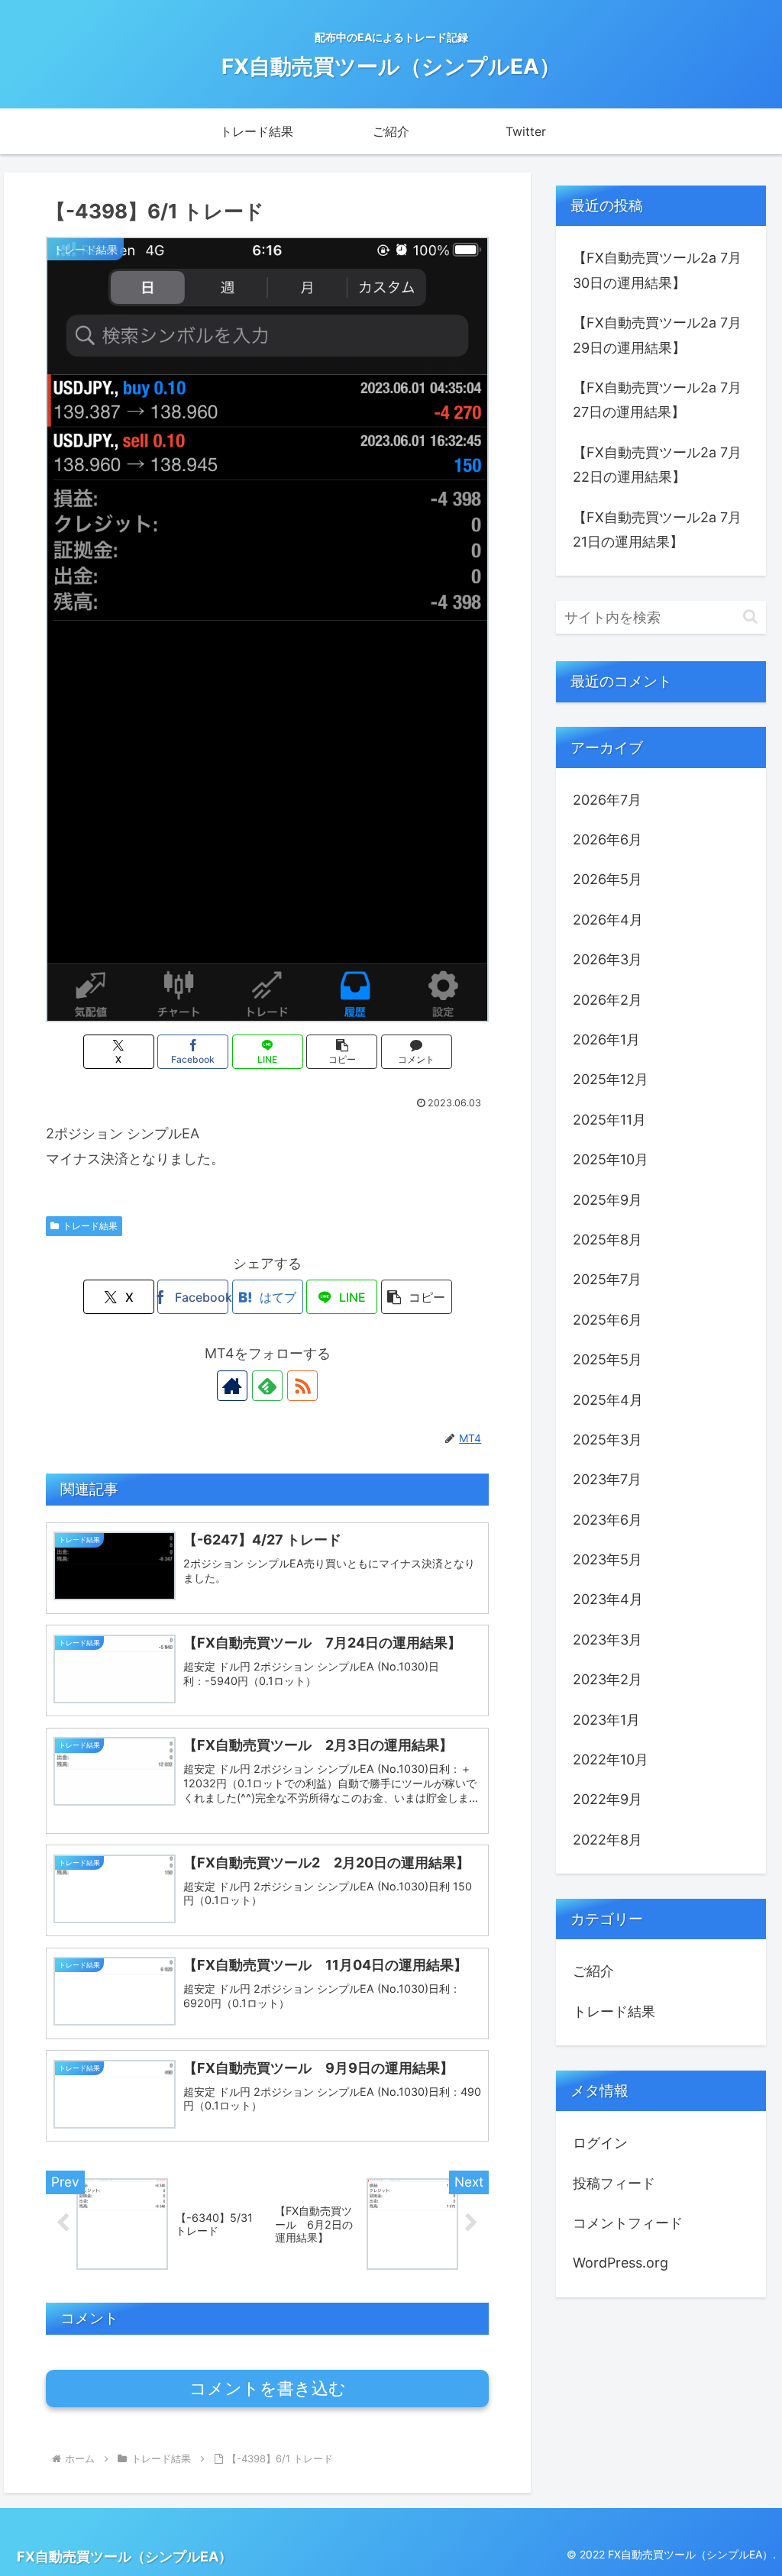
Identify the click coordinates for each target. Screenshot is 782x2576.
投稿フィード (614, 2183)
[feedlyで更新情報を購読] (267, 1386)
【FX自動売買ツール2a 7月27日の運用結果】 (657, 400)
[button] (342, 1052)
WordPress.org (620, 2263)
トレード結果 (90, 1226)
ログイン (600, 2143)
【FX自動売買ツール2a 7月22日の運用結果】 (657, 465)
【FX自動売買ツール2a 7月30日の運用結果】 (657, 270)
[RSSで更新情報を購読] (302, 1386)
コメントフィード (628, 2223)
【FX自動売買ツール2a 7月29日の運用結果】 (657, 335)
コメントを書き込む (268, 2389)
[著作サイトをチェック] (232, 1386)
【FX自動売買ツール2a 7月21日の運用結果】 (657, 529)
